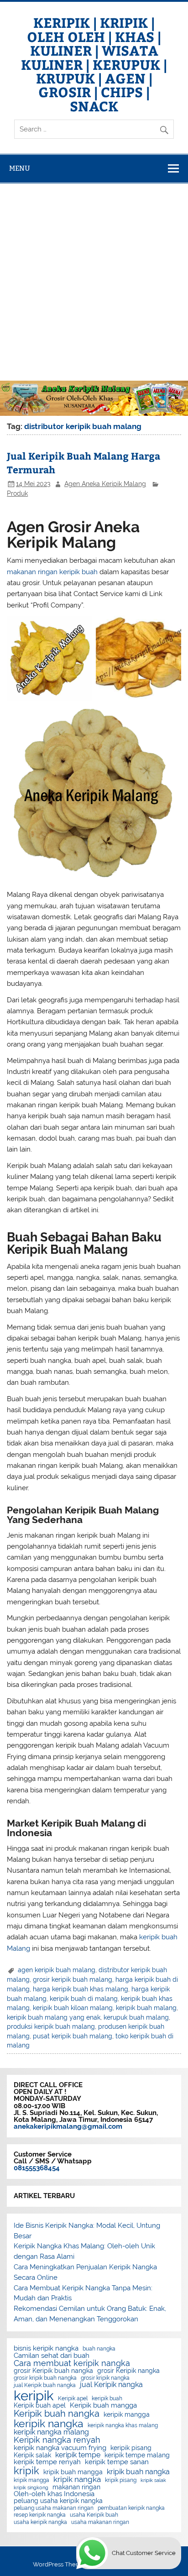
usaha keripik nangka (40, 2522)
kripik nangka (77, 2479)
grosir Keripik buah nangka (53, 2371)
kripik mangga (31, 2480)
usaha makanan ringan (100, 2522)
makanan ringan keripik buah (52, 572)
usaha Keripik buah (94, 2515)
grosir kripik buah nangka (45, 2378)
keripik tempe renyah (47, 2462)
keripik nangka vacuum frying (60, 2448)
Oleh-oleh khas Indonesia (54, 2494)
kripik (26, 2471)
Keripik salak (32, 2456)
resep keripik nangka (40, 2515)
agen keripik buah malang (57, 1970)
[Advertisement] (94, 282)
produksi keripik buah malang (51, 2026)
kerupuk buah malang (136, 2017)
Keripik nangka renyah (57, 2440)
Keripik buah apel (40, 2406)
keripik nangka (49, 2424)
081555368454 (37, 2168)
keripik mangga (127, 2415)
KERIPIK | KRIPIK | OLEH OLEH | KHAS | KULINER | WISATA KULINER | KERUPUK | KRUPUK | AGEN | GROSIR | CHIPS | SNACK (94, 64)
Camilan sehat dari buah (52, 2356)
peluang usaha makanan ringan (54, 2508)
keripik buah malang (146, 2008)
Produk (17, 493)
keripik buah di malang (84, 1999)
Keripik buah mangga (103, 2406)
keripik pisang (131, 2448)
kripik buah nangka (138, 2472)
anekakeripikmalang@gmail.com (68, 2126)
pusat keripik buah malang (73, 2036)
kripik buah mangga (73, 2472)
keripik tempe (78, 2455)
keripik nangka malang (51, 2432)
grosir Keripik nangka (128, 2371)
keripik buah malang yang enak (54, 2017)
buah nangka (99, 2349)
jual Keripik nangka (111, 2385)
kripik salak (153, 2480)
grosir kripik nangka (105, 2378)
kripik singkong (31, 2488)
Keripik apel (73, 2398)
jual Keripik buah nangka (45, 2385)
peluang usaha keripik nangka (58, 2501)
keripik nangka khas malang (123, 2425)
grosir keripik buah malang (73, 1979)
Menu (20, 168)
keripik (34, 2395)
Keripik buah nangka (57, 2414)
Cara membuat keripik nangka (72, 2363)
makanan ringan (76, 2487)
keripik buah (107, 2398)
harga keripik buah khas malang (81, 1989)
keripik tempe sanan (117, 2462)
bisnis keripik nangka (46, 2348)
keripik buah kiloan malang (73, 2008)
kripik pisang (121, 2480)
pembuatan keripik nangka (131, 2508)
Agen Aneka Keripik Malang (105, 484)
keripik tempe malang (137, 2456)
